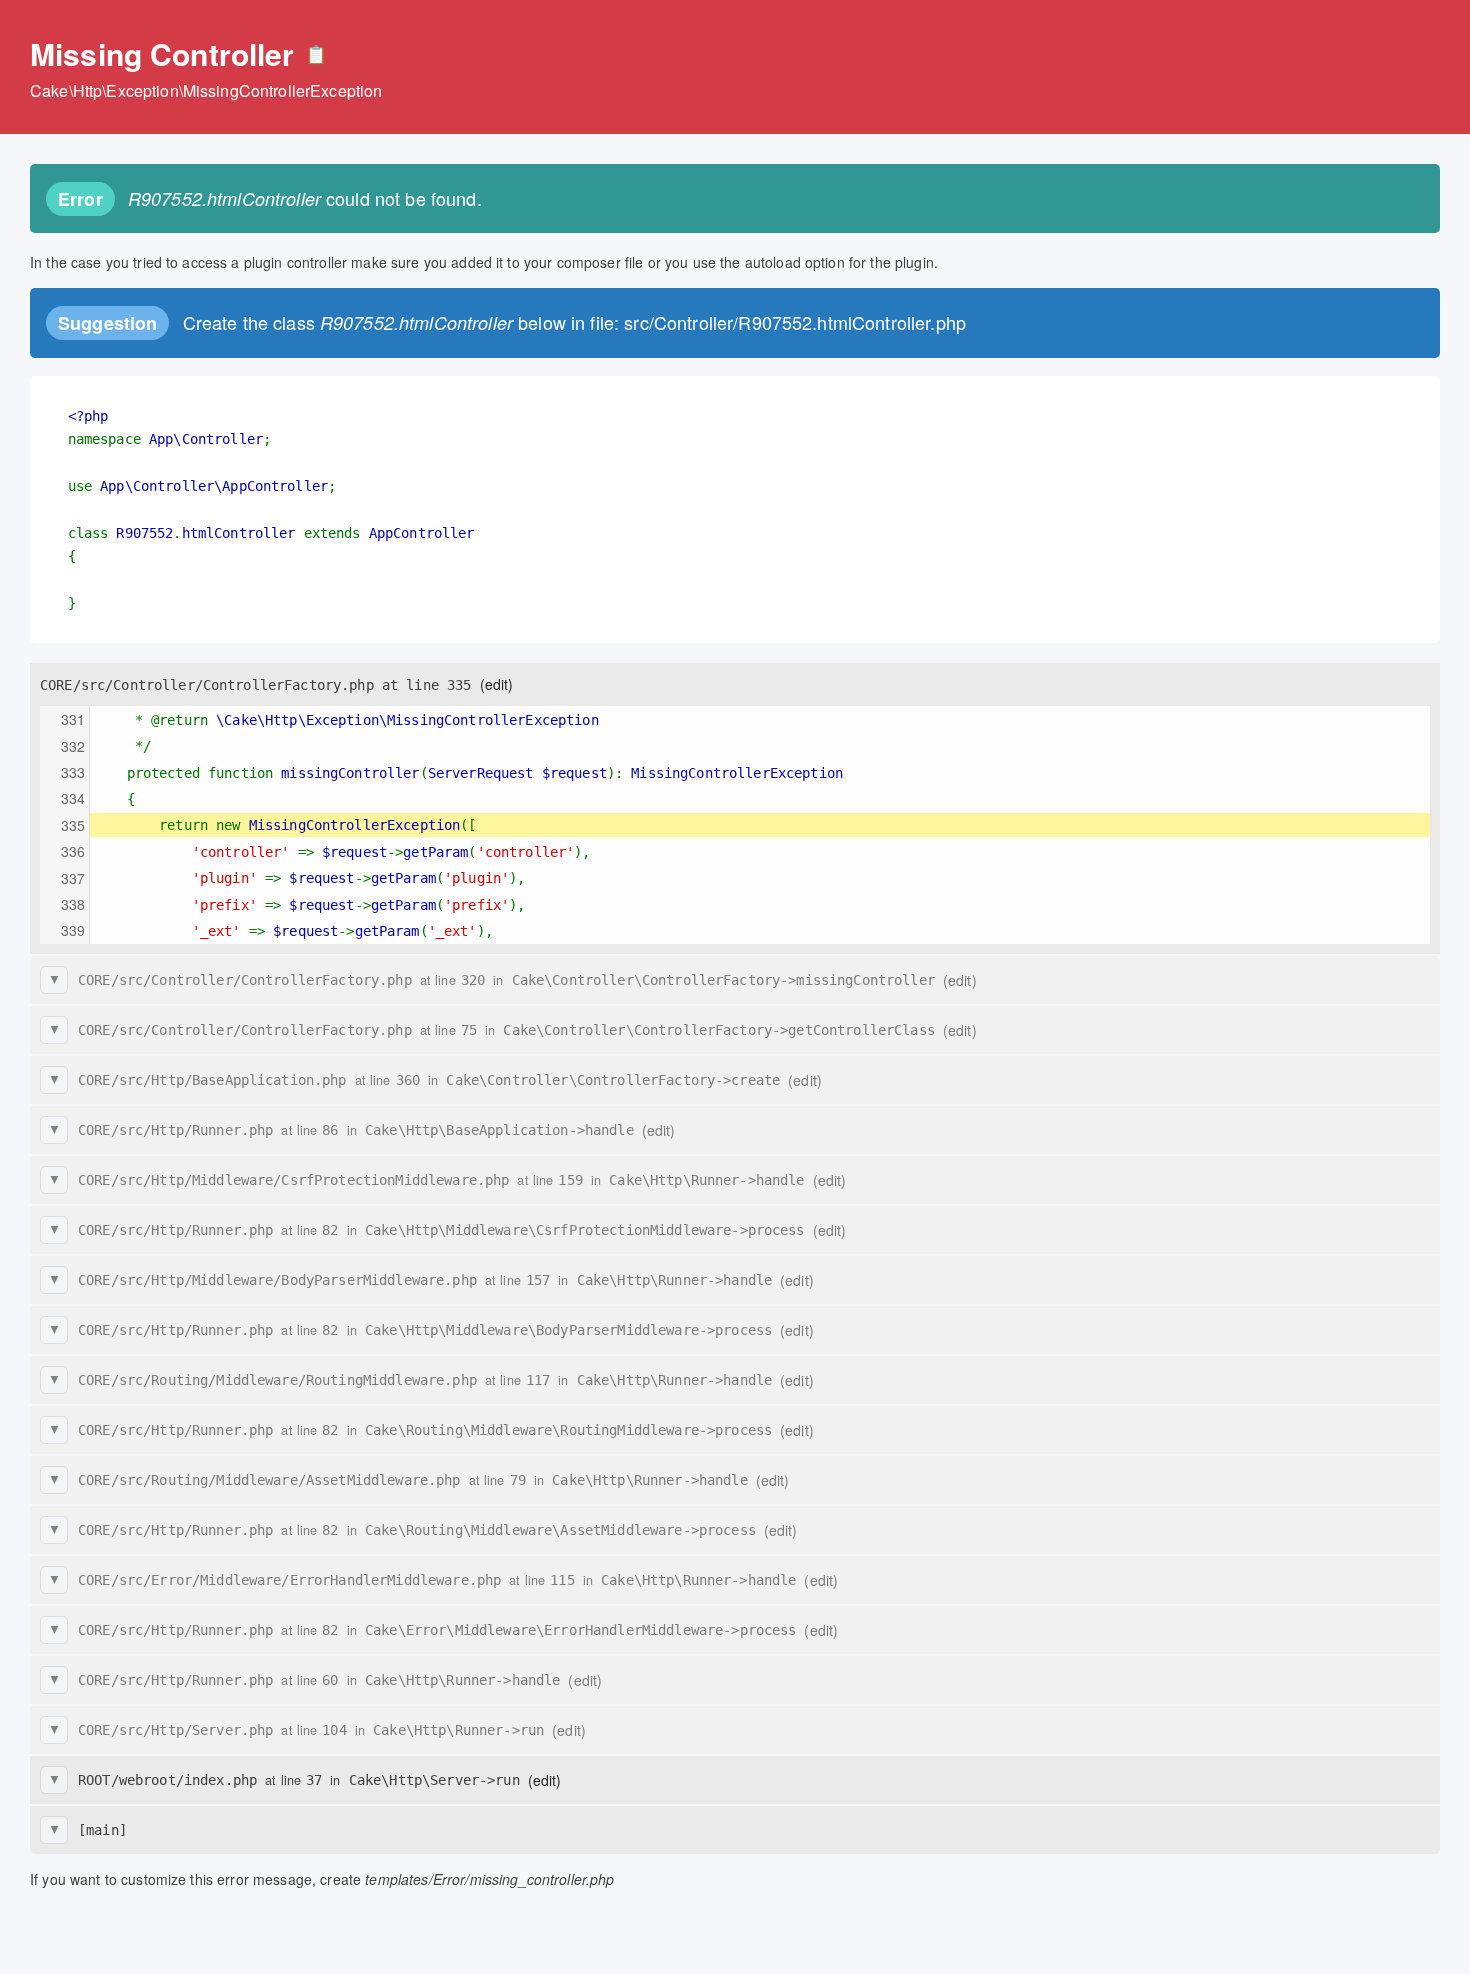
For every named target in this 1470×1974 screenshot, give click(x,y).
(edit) (497, 684)
